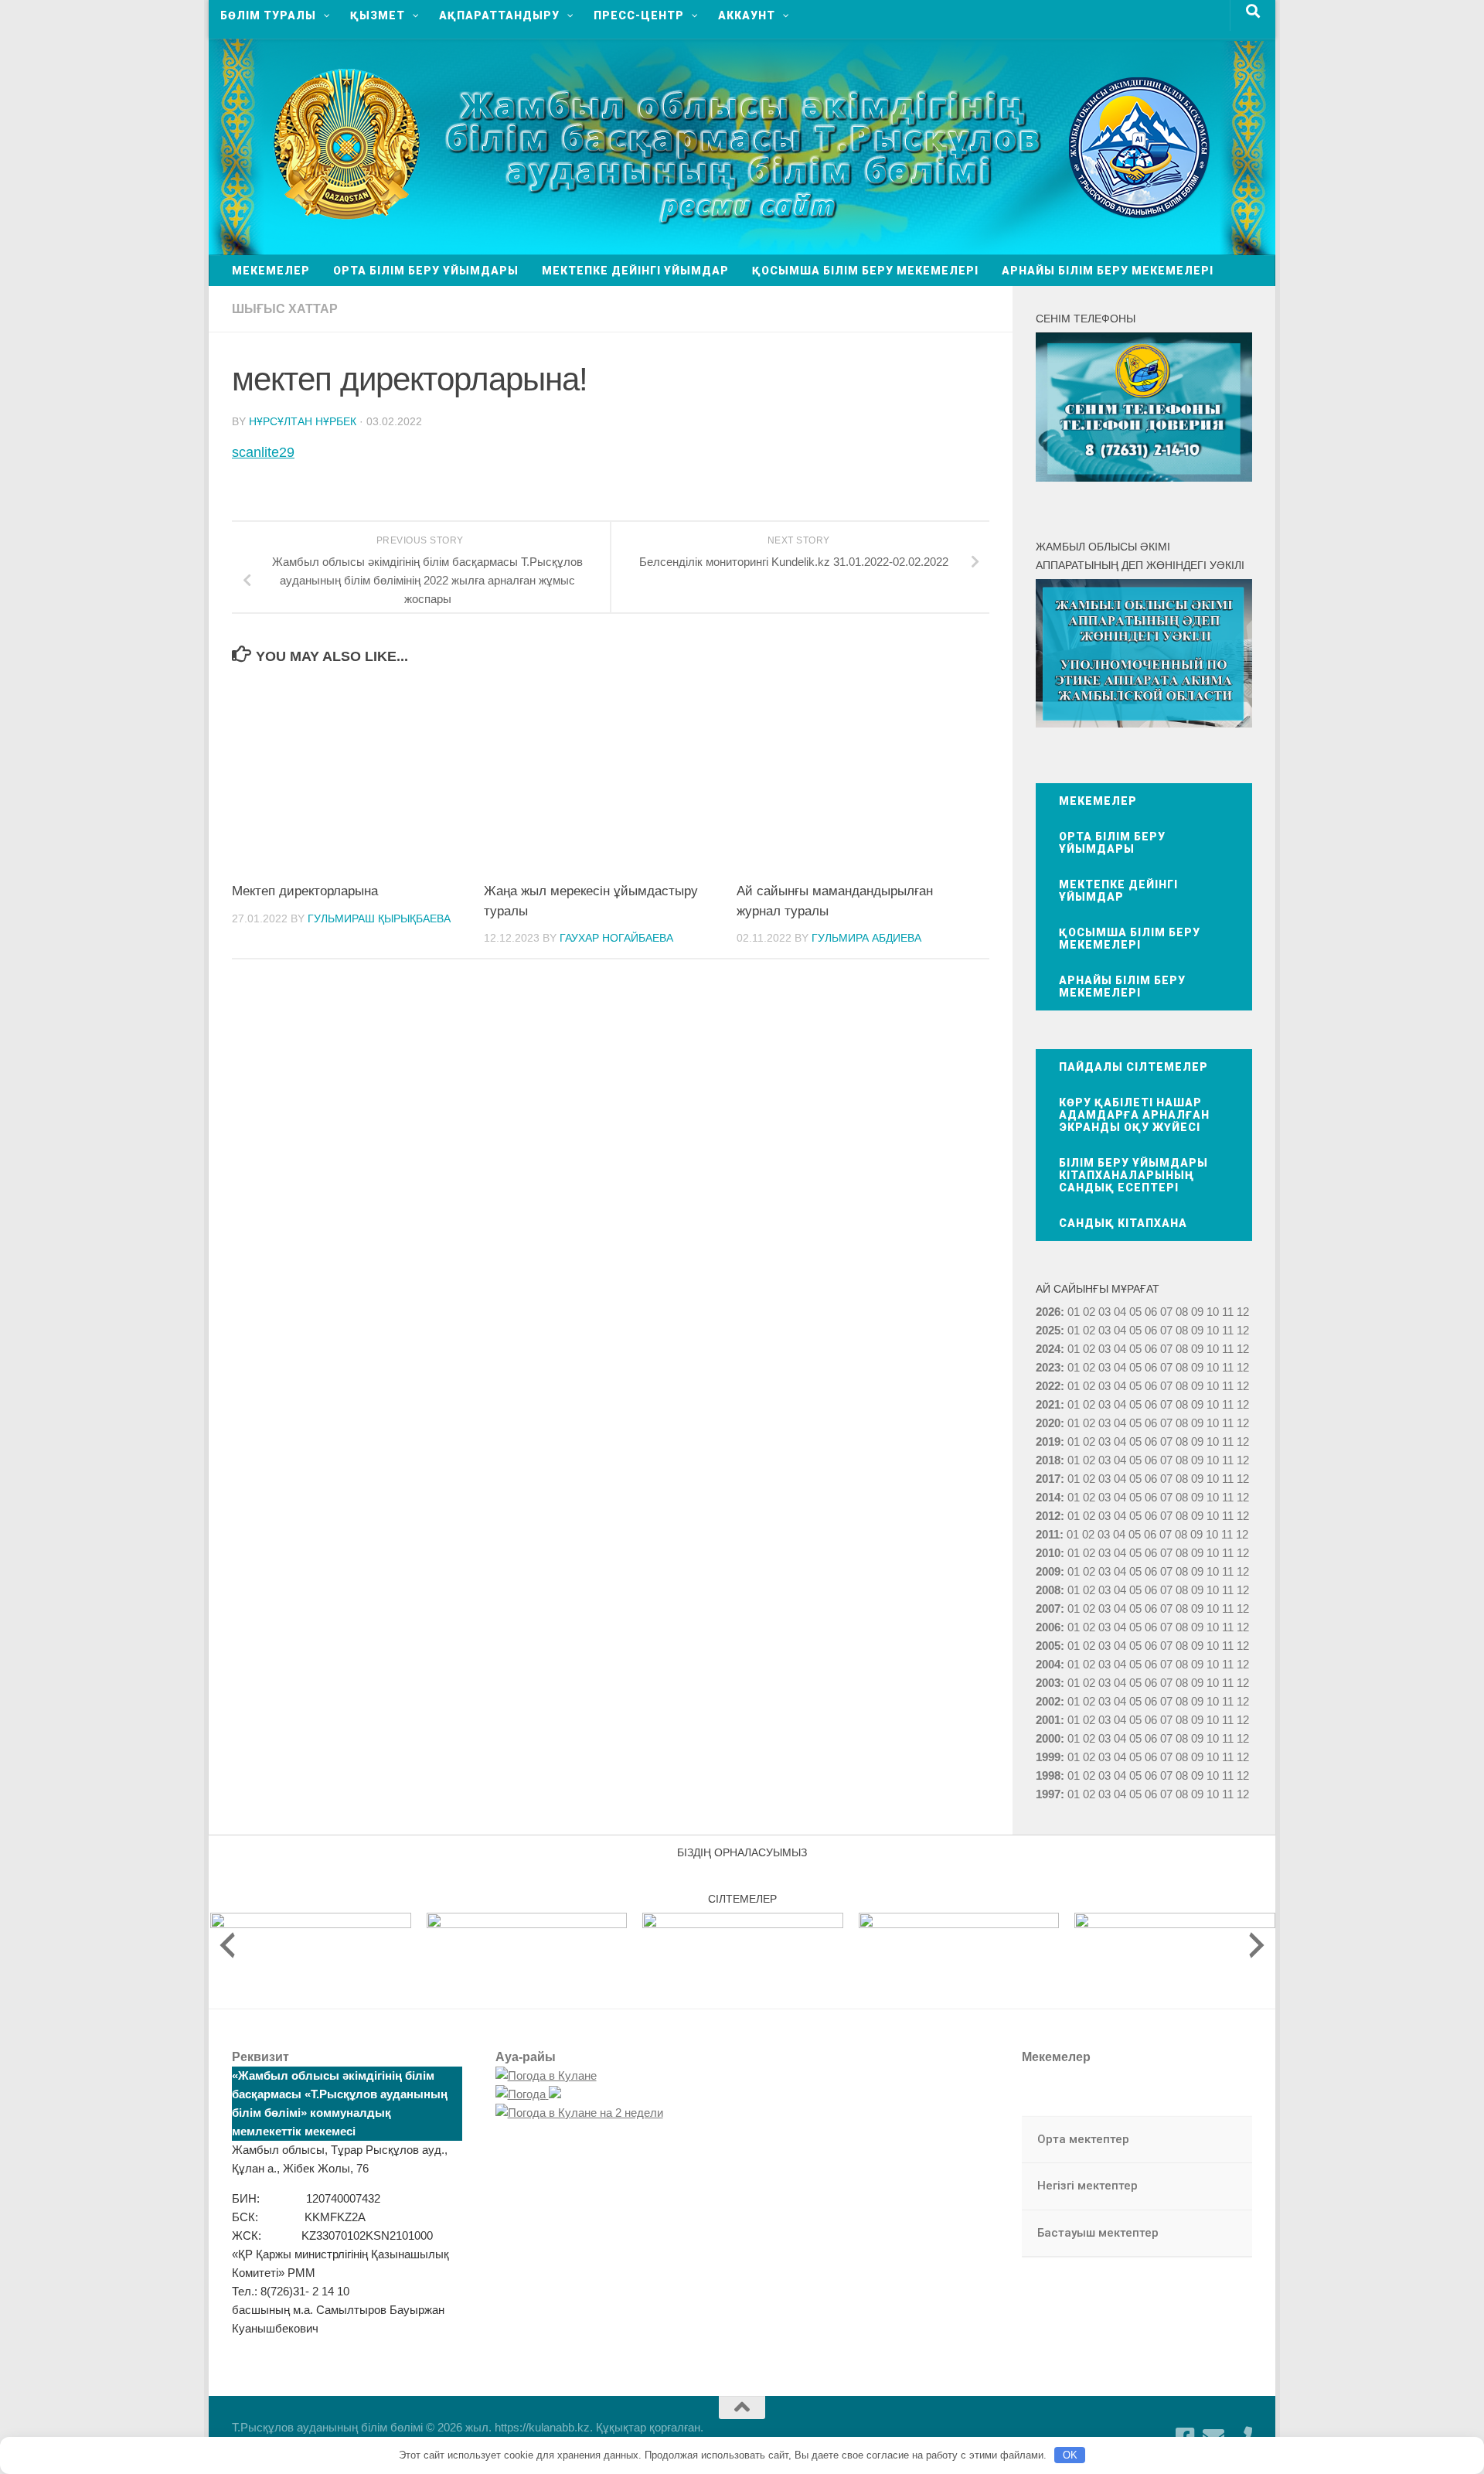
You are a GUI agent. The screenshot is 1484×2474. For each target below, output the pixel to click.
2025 (1048, 1330)
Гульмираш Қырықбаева (379, 918)
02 (1089, 1312)
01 (1074, 1312)
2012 (1048, 1516)
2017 (1048, 1479)
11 (1228, 1330)
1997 (1048, 1794)
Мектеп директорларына (305, 891)
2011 (1048, 1534)
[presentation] (227, 1945)
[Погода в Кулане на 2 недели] (579, 2113)
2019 (1048, 1441)
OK (1070, 2455)
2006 (1048, 1627)
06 (1151, 1312)
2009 (1048, 1571)
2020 (1048, 1423)
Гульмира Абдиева (866, 938)
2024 (1048, 1349)
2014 (1048, 1497)
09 (1197, 1330)
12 (1243, 1330)
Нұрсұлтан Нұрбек (303, 421)
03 (1104, 1312)
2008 (1048, 1590)
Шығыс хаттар (285, 309)
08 (1182, 1312)
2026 (1048, 1312)
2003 (1048, 1683)
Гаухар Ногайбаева (616, 938)
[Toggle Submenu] (1225, 2140)
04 (1120, 1312)
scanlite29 (263, 452)
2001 (1048, 1720)
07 (1166, 1312)
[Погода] (528, 2094)
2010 (1048, 1553)
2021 (1048, 1404)
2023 (1048, 1367)
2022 (1048, 1386)
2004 (1048, 1664)
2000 (1048, 1738)
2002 (1048, 1701)
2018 (1048, 1460)
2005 (1048, 1646)
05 (1135, 1312)
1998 (1048, 1775)
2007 (1048, 1608)
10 (1213, 1330)
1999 (1048, 1757)
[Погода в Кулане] (546, 2075)
